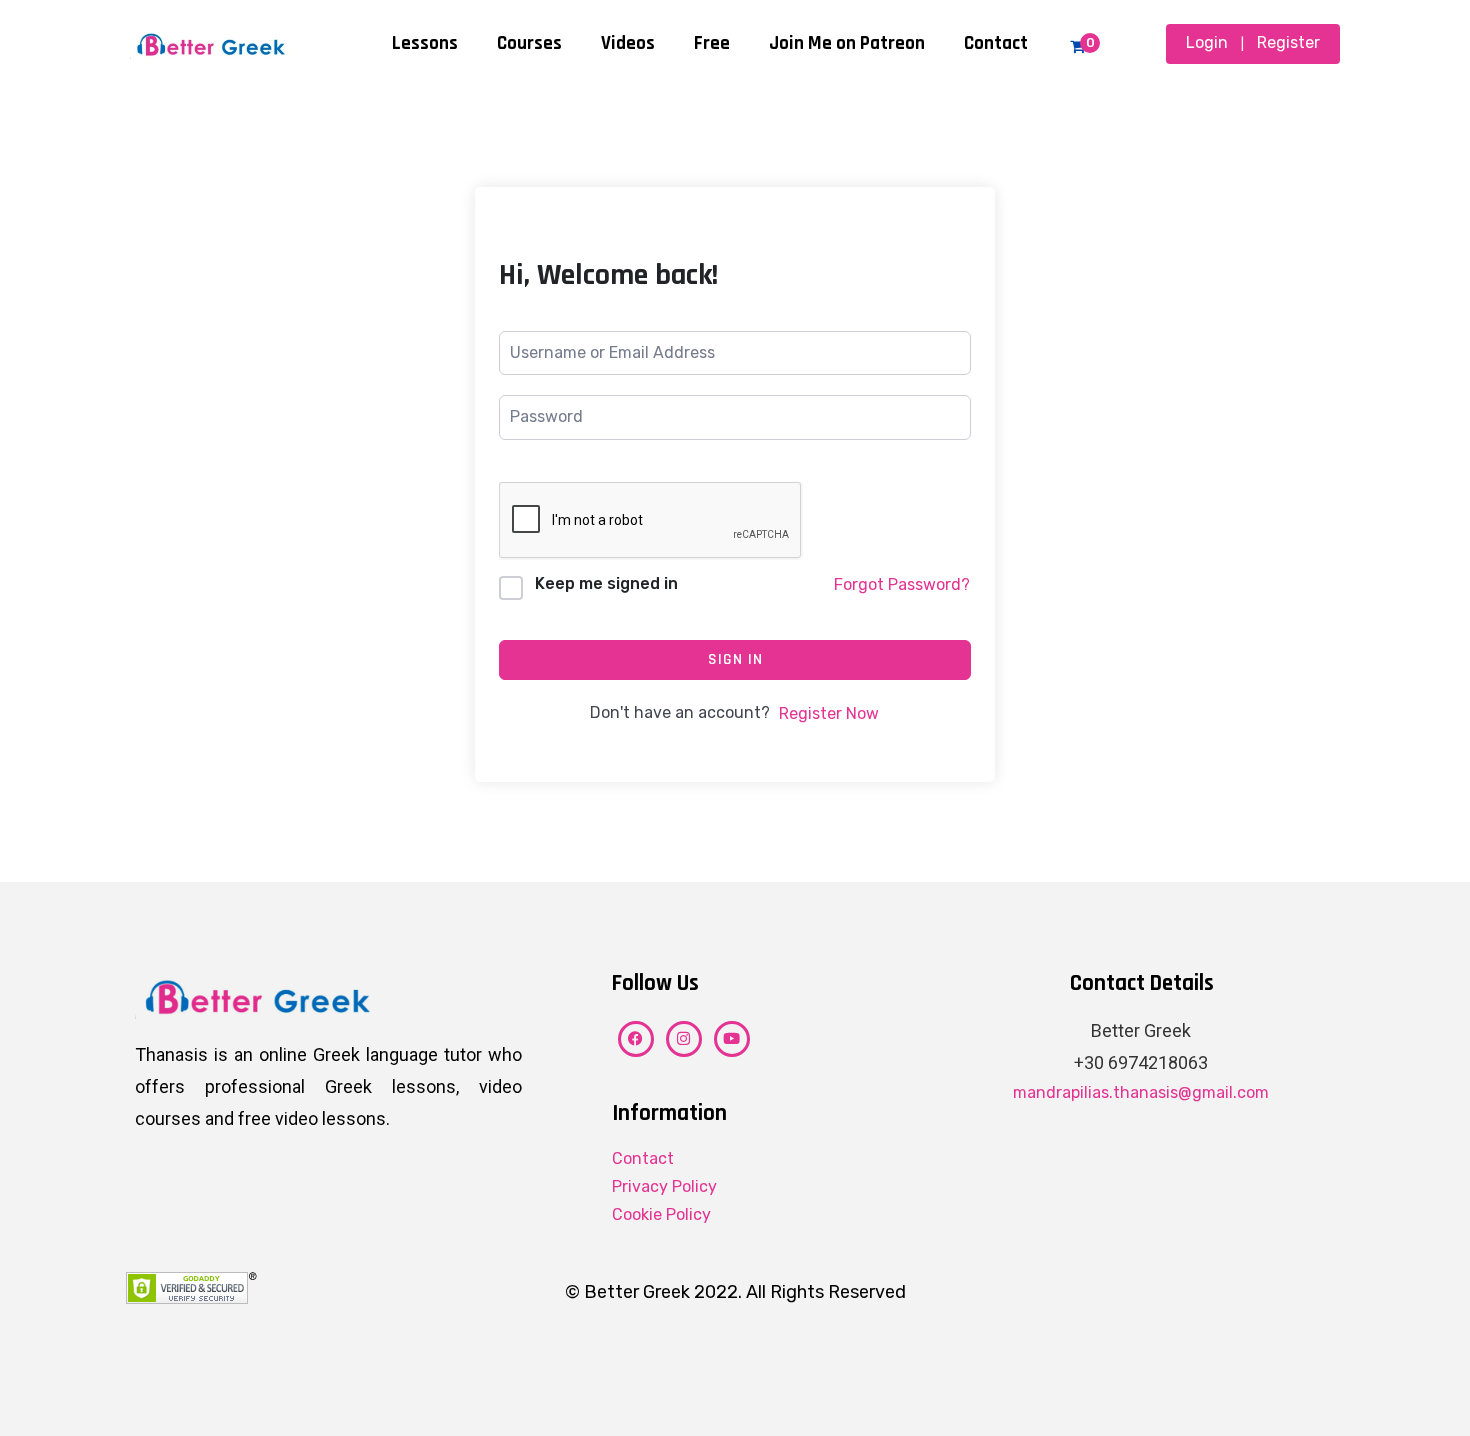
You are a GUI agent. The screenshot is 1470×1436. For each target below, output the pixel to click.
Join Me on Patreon (847, 43)
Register (1288, 42)
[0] (1077, 46)
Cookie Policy (661, 1214)
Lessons (425, 43)
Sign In (735, 659)
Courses (529, 43)
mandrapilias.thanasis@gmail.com (1141, 1092)
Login (1207, 42)
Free (712, 43)
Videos (628, 43)
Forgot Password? (902, 584)
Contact (996, 43)
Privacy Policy (664, 1186)
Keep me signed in (606, 583)
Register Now (829, 713)
